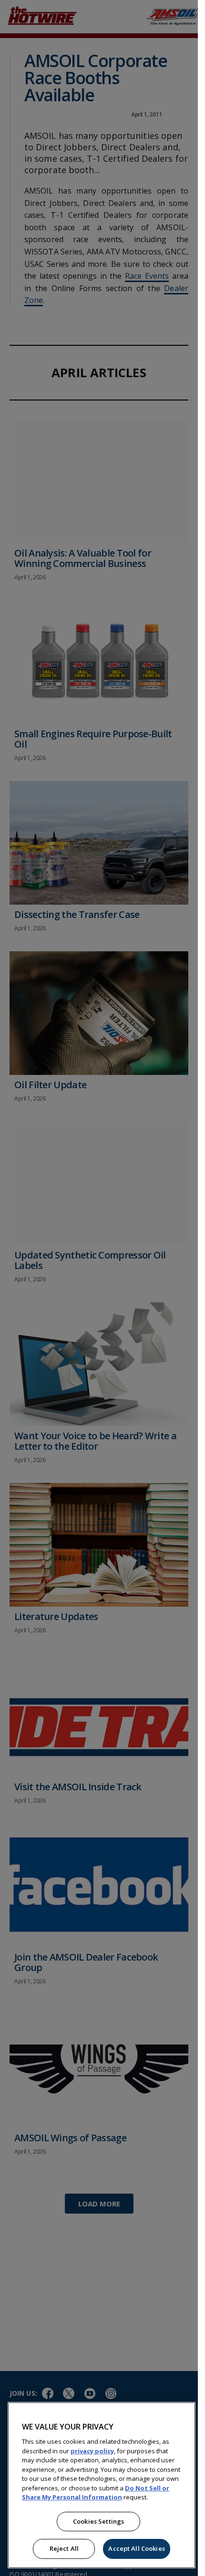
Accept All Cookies (136, 2548)
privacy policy (92, 2451)
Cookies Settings (98, 2521)
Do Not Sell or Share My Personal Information (96, 2493)
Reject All (64, 2548)
